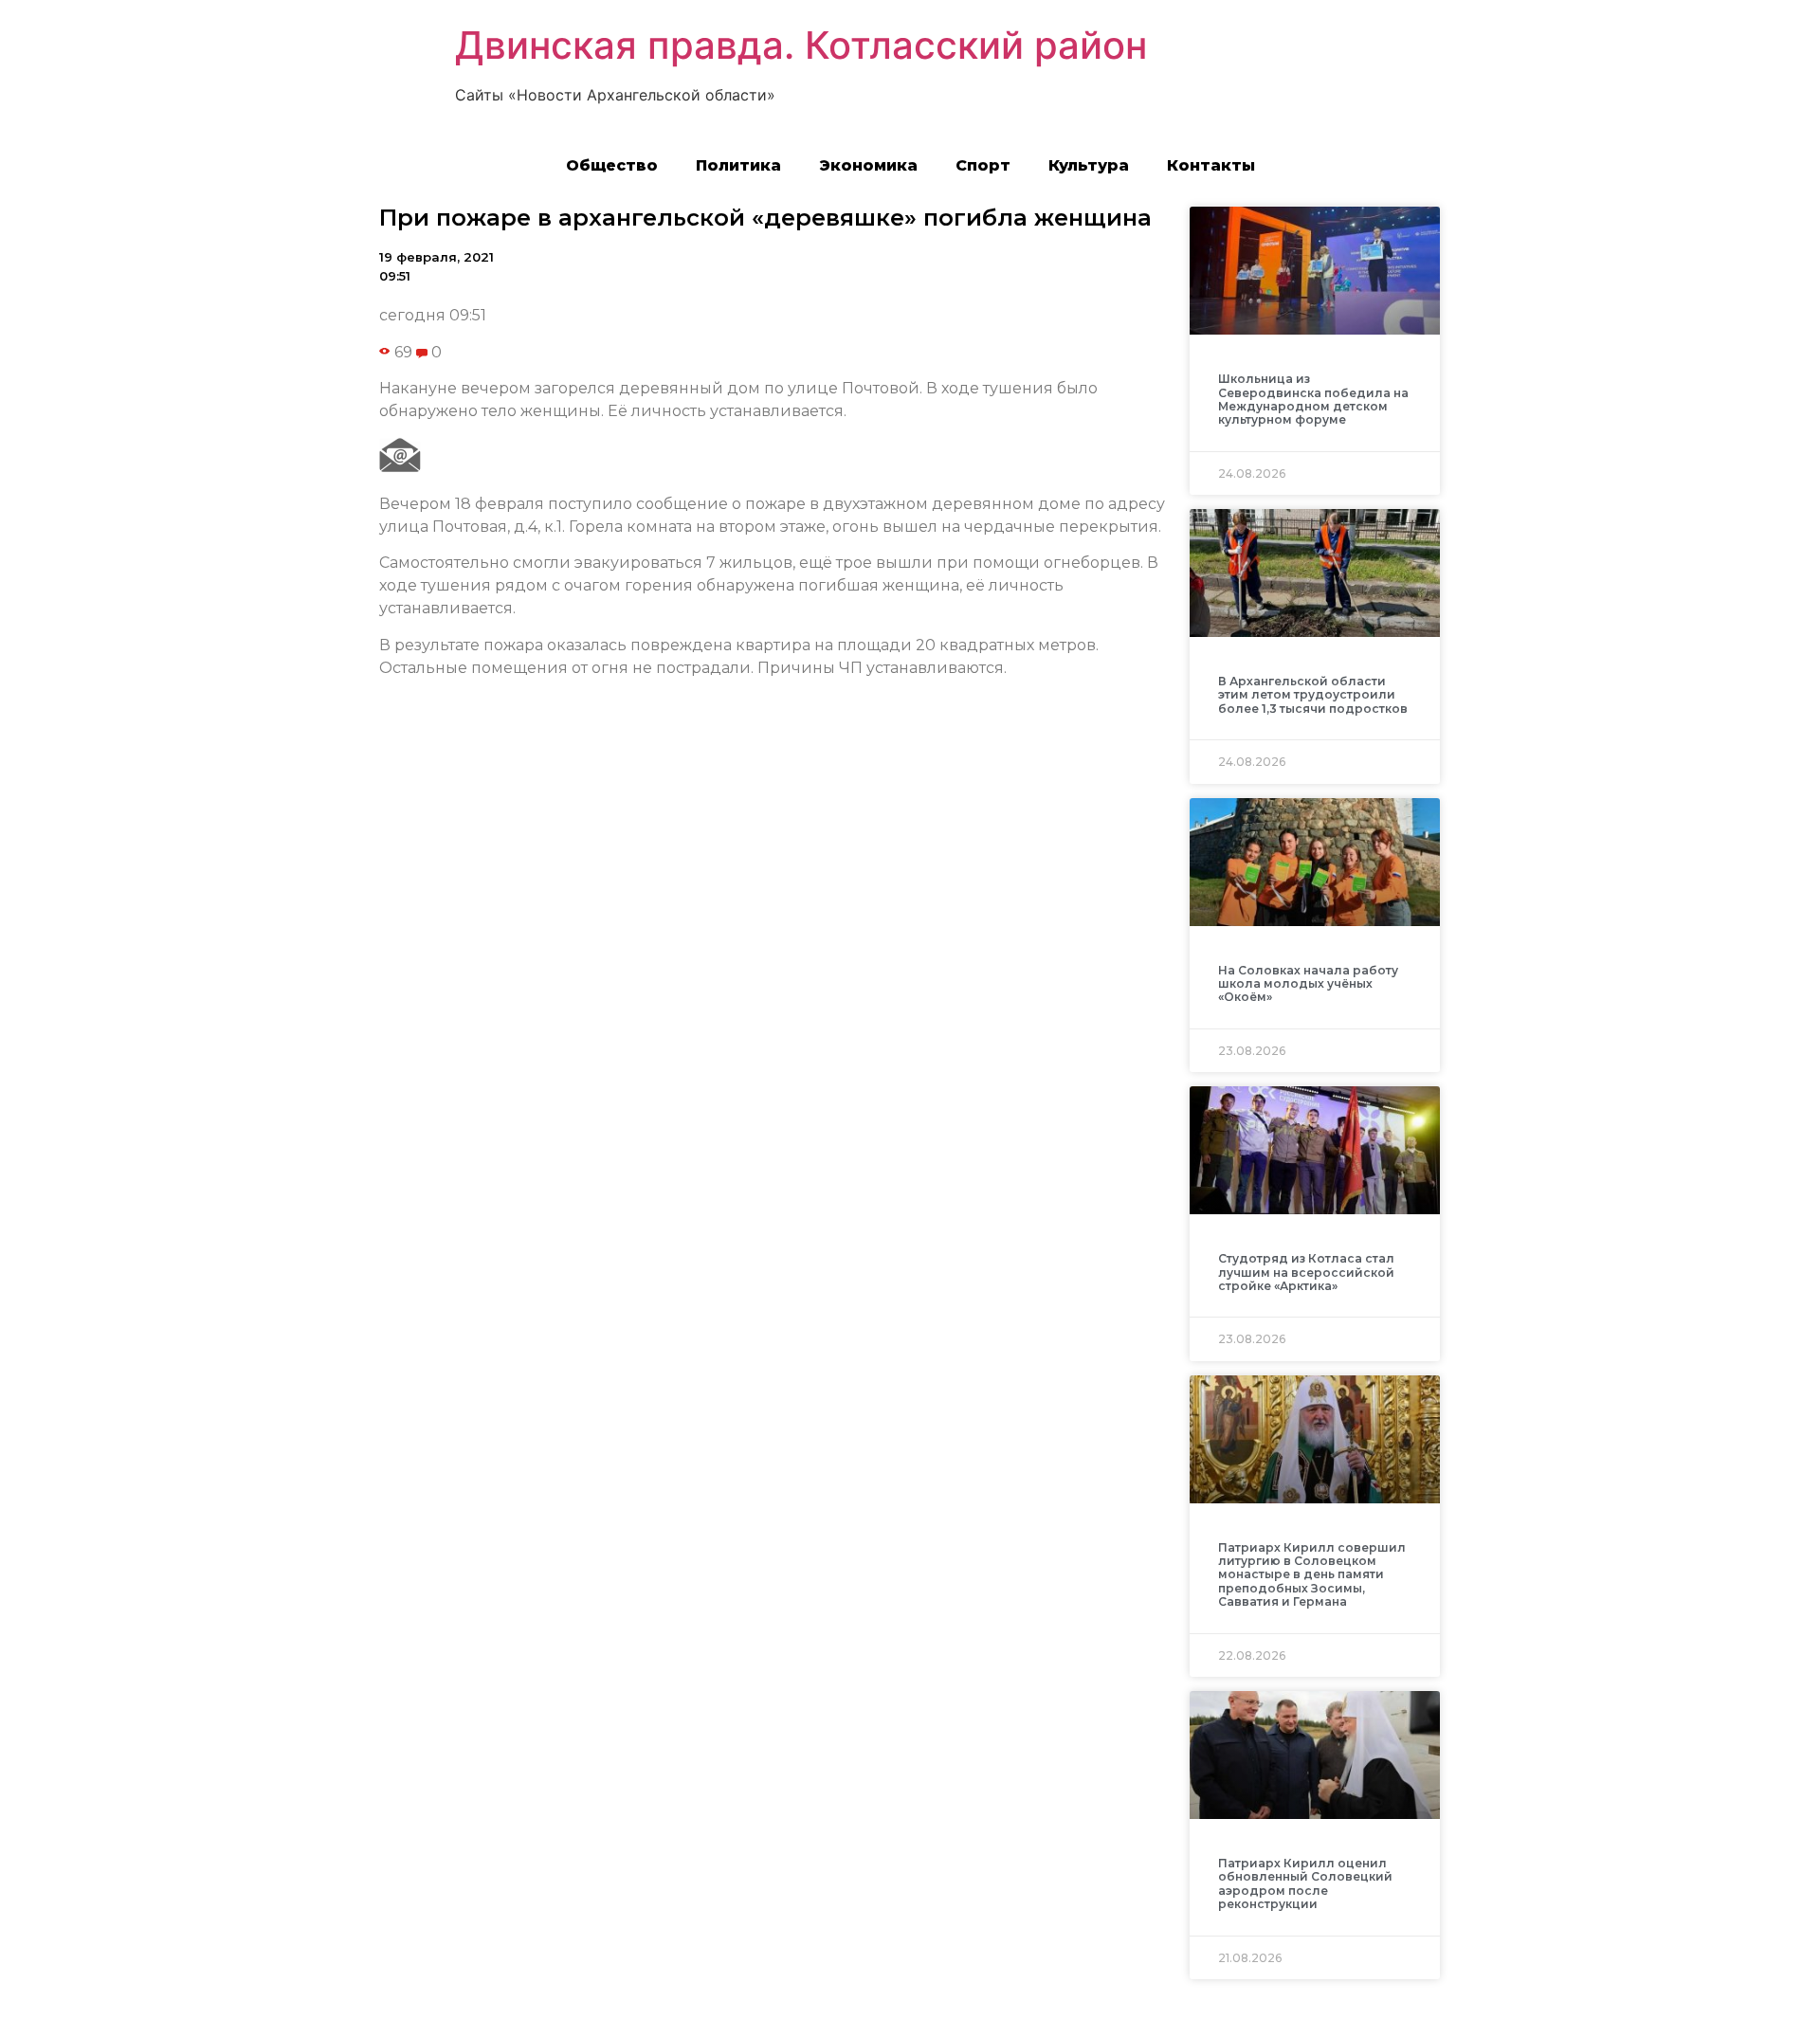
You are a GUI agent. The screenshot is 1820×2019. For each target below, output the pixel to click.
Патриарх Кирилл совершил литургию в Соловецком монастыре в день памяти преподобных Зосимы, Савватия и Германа (1312, 1575)
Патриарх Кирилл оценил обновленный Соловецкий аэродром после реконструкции (1305, 1883)
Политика (738, 165)
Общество (612, 165)
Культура (1089, 165)
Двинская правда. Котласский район (801, 45)
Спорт (983, 165)
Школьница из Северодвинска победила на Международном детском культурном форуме (1313, 399)
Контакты (1211, 165)
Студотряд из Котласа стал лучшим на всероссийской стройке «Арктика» (1306, 1272)
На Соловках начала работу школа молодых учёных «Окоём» (1308, 984)
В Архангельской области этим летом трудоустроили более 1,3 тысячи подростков (1313, 695)
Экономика (868, 165)
